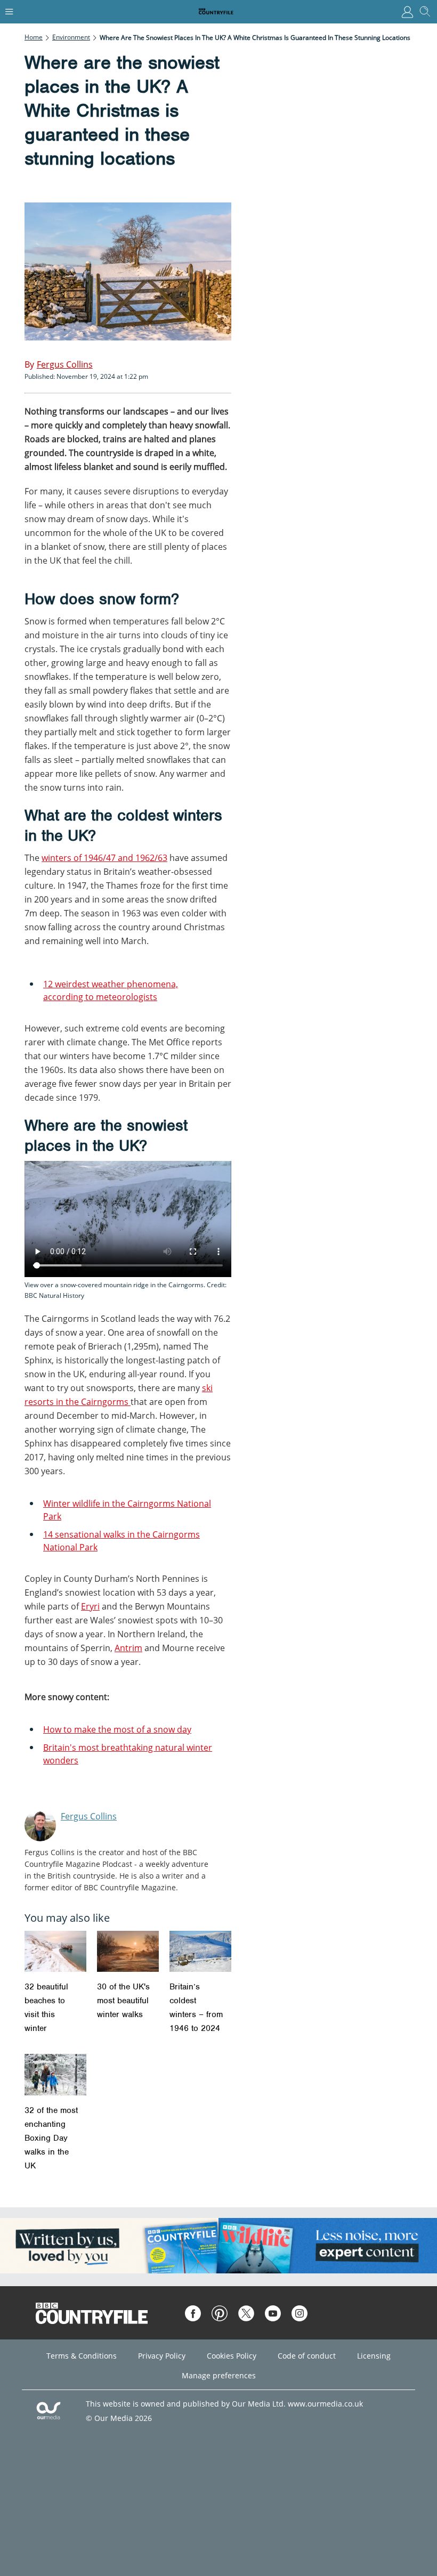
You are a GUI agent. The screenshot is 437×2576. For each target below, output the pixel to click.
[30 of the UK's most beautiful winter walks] (128, 1951)
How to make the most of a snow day (117, 1729)
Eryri (90, 1606)
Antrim (128, 1648)
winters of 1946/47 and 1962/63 (104, 858)
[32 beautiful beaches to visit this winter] (55, 1951)
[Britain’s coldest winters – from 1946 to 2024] (200, 1951)
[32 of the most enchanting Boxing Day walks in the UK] (55, 2074)
